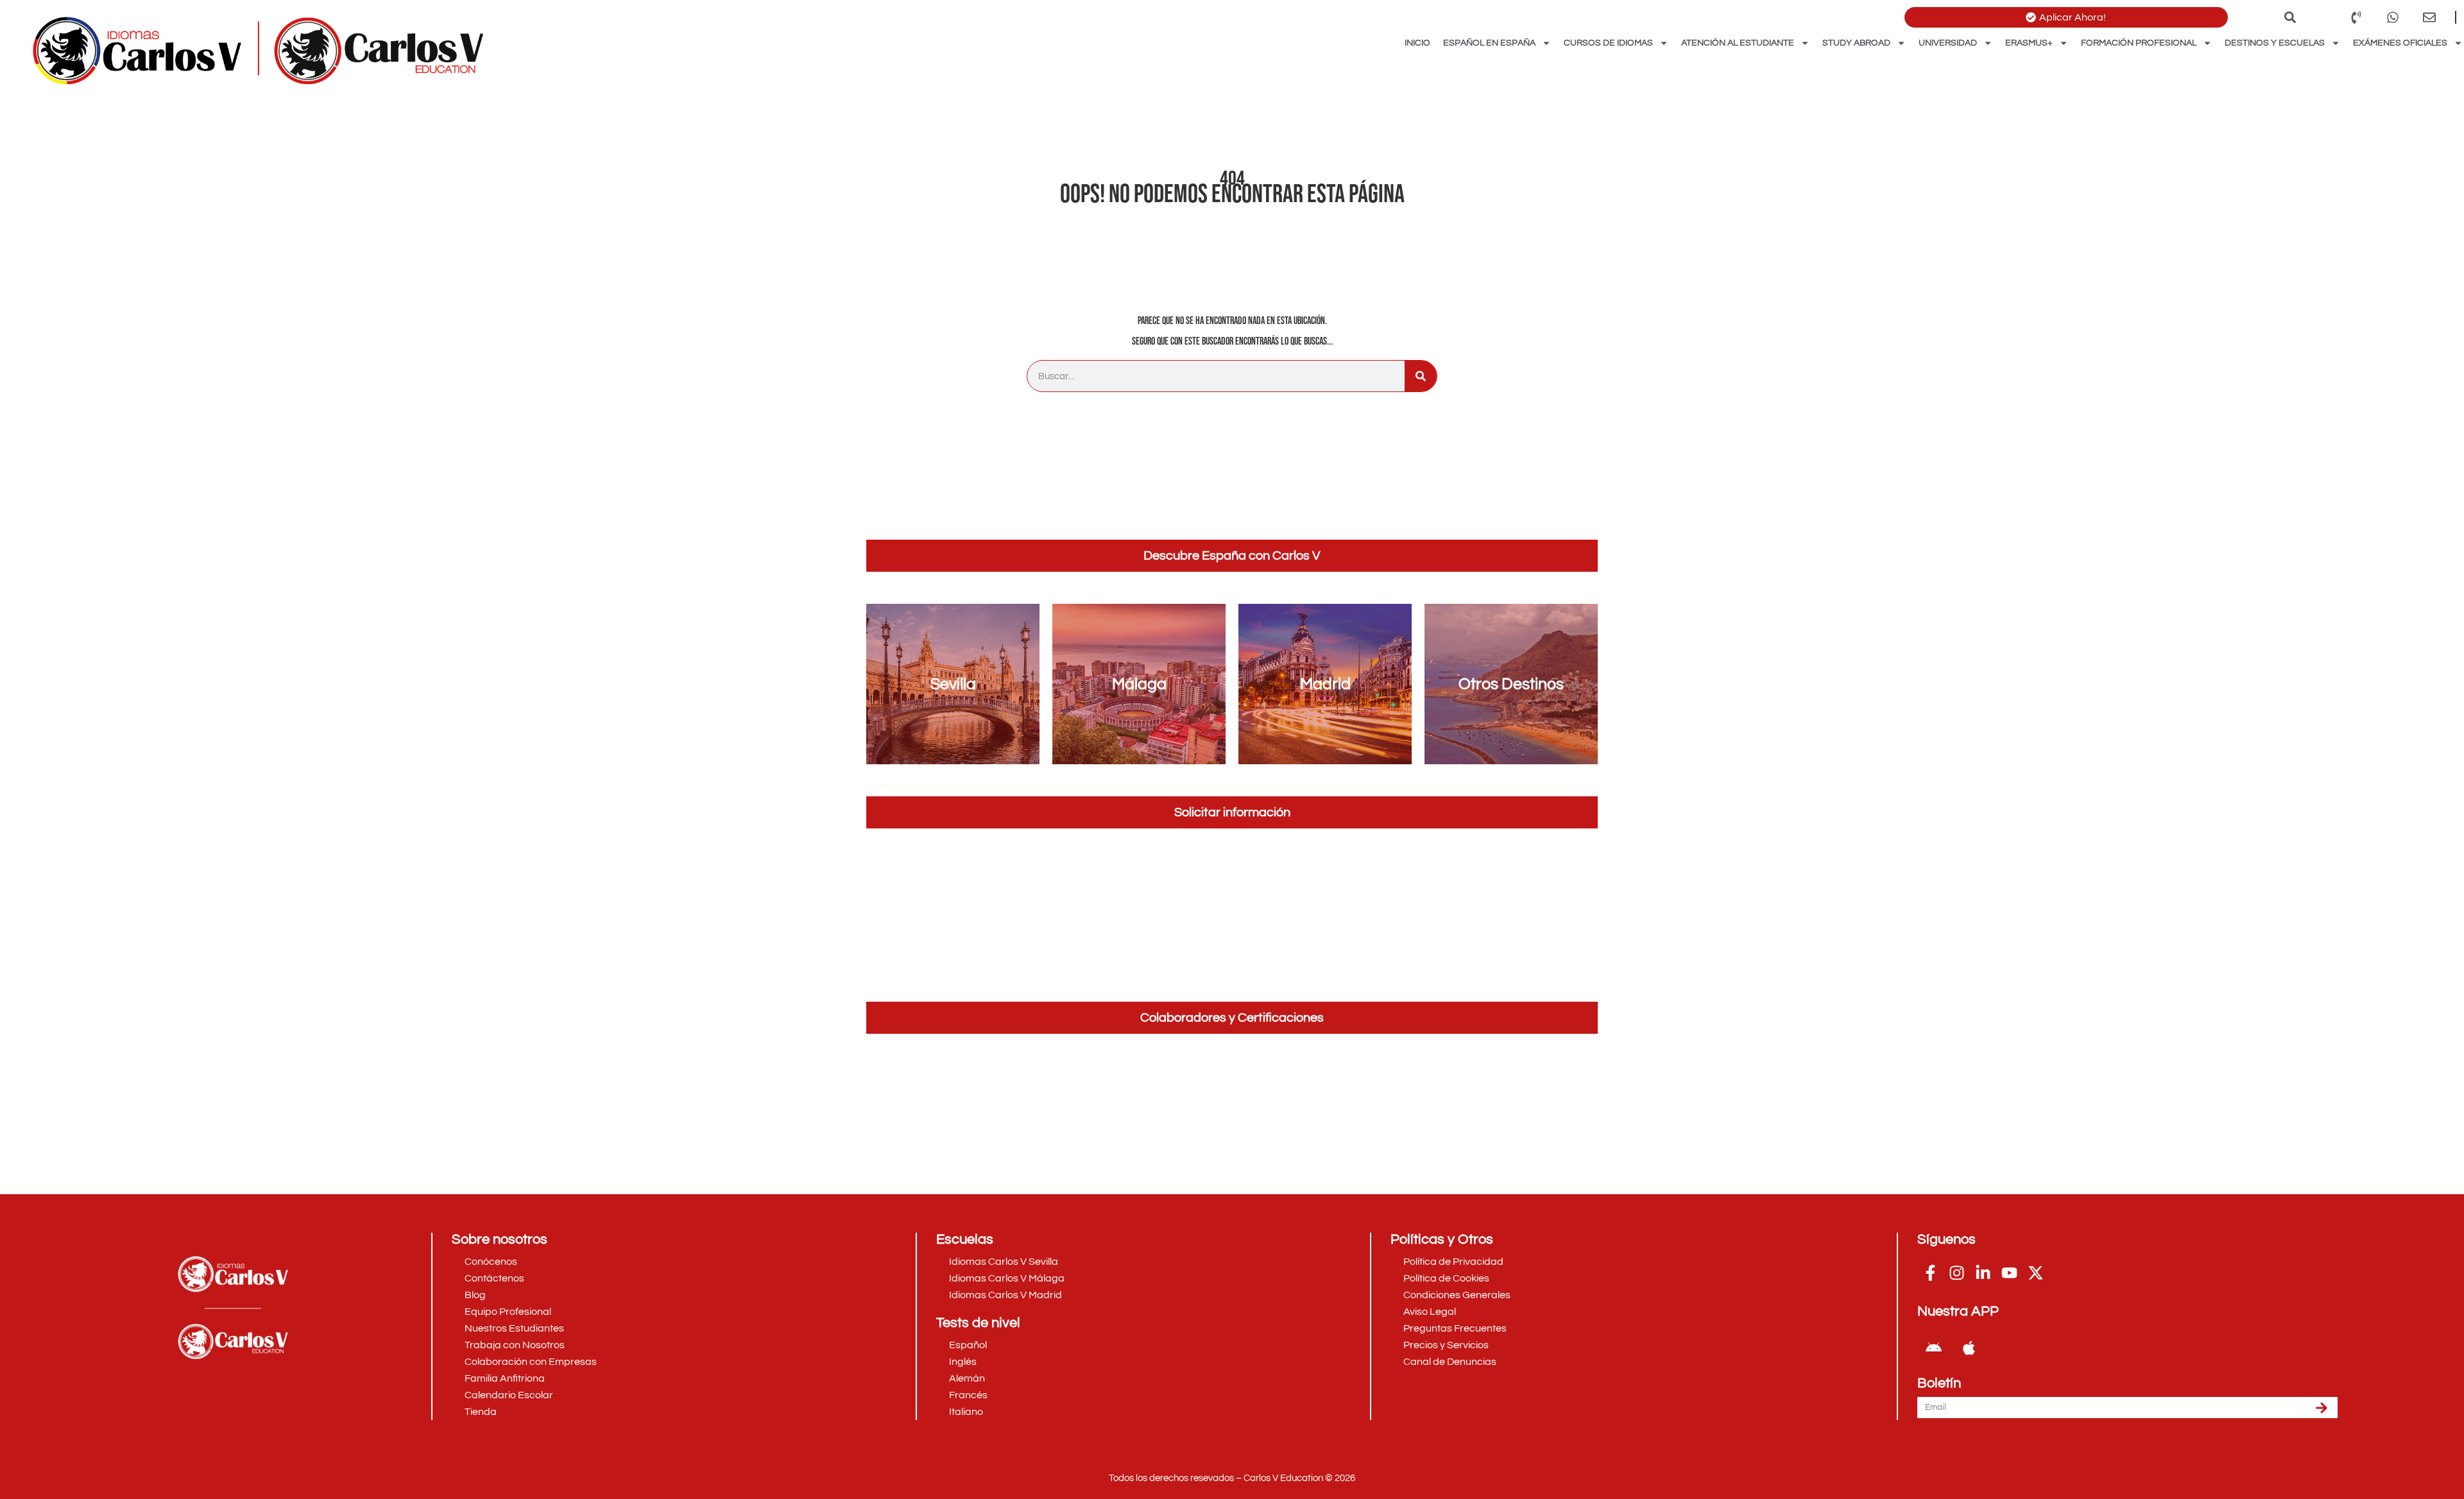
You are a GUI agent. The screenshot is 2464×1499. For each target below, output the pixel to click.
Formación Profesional (2139, 43)
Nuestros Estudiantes (514, 1328)
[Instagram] (1956, 1272)
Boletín (1939, 1383)
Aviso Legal (1430, 1312)
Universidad (1948, 43)
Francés (968, 1395)
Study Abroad (1856, 43)
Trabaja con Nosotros (515, 1345)
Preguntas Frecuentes (1455, 1328)
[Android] (1933, 1348)
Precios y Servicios (1446, 1345)
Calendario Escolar (509, 1395)
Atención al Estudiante (1738, 43)
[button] (2290, 17)
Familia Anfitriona (505, 1378)
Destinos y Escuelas (2275, 43)
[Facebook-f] (1930, 1272)
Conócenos (491, 1262)
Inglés (963, 1362)
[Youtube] (2009, 1272)
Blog (475, 1295)
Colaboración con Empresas (531, 1362)
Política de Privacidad (1453, 1262)
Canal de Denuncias (1450, 1362)
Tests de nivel (978, 1323)
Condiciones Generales (1457, 1295)
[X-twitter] (2035, 1272)
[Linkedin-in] (1983, 1272)
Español (968, 1345)
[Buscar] (1421, 376)
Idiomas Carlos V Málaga (1007, 1278)
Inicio (1417, 43)
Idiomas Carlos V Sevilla (1004, 1262)
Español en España (1489, 43)
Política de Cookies (1446, 1278)
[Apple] (1969, 1348)
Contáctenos (494, 1278)
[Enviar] (2322, 1408)
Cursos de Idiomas (1608, 43)
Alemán (967, 1378)
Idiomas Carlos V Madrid (1005, 1295)
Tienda (481, 1412)
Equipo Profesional (508, 1312)
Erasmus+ (2029, 43)
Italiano (966, 1412)
